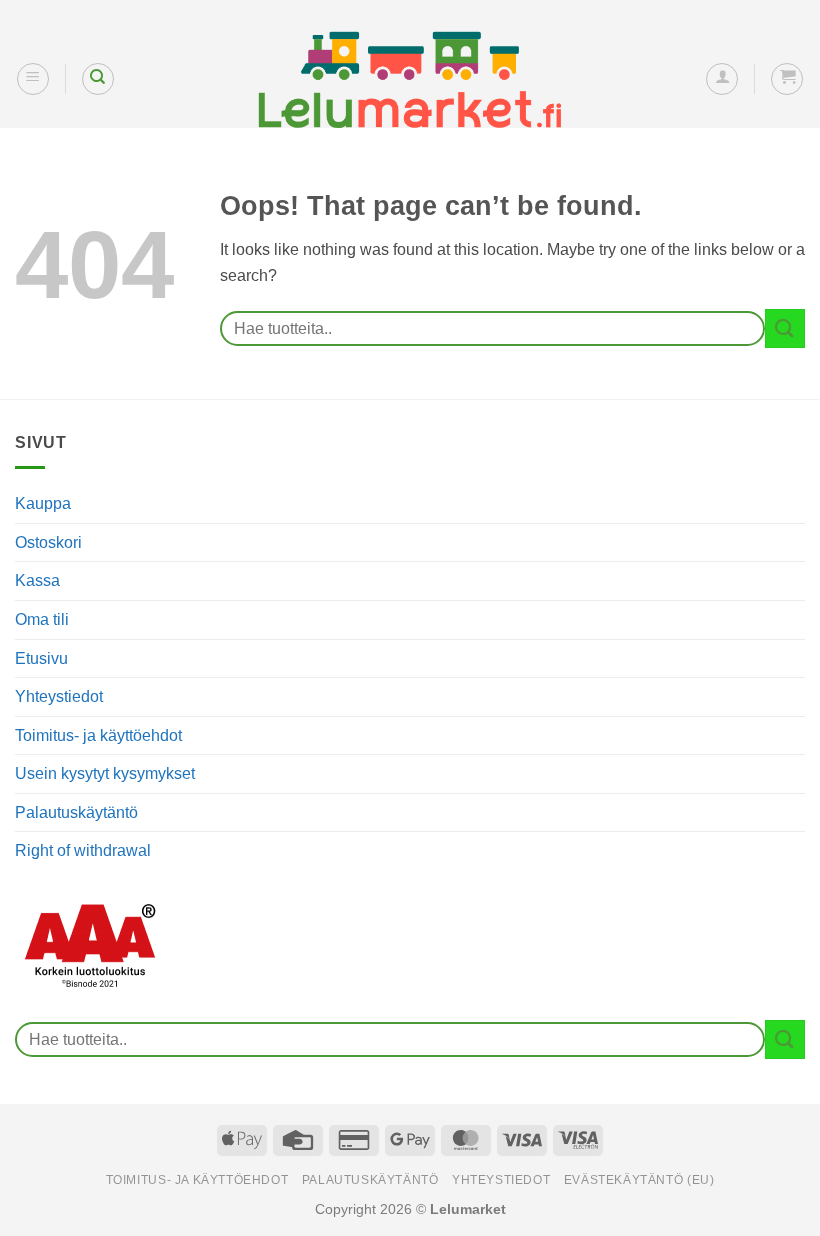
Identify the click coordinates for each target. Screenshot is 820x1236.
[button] (33, 79)
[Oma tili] (722, 79)
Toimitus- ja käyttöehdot (98, 735)
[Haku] (98, 79)
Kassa (37, 580)
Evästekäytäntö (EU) (639, 1180)
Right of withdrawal (83, 850)
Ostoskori (48, 542)
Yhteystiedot (59, 696)
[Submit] (785, 328)
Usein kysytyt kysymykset (105, 773)
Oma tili (42, 619)
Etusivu (41, 658)
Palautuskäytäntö (76, 812)
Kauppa (43, 503)
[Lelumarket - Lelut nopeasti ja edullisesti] (410, 80)
